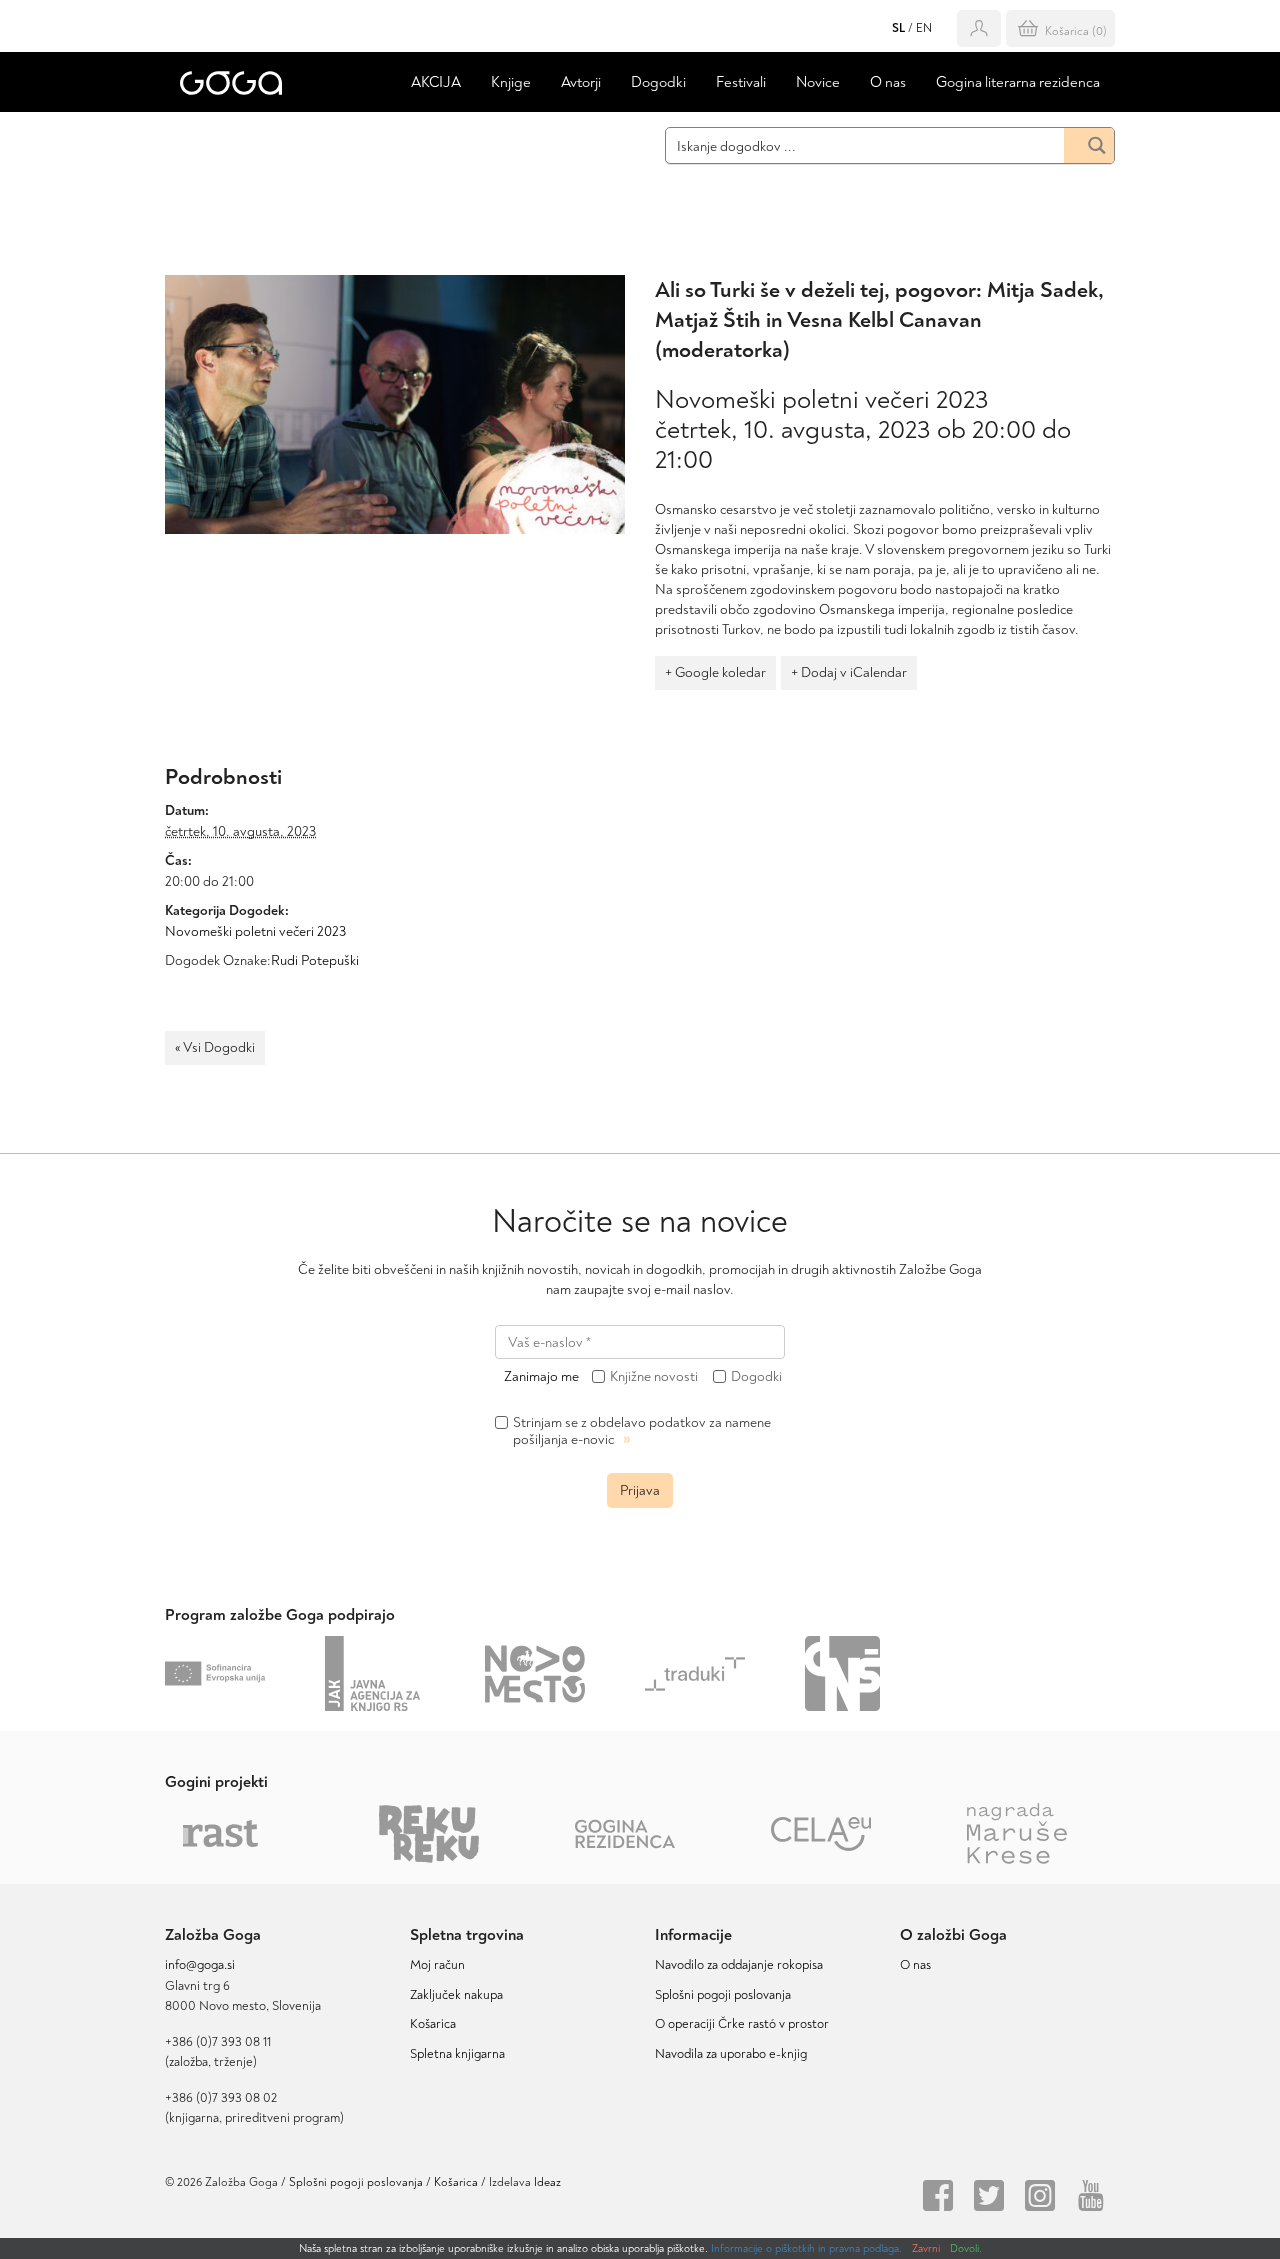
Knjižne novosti (654, 1377)
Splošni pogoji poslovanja (723, 1995)
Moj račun (437, 1965)
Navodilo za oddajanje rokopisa (742, 1965)
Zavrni (926, 2248)
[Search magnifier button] (1089, 145)
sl (898, 28)
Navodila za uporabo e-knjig (731, 2054)
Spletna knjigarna (457, 2054)
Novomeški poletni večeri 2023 (255, 931)
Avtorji (581, 82)
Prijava (640, 1490)
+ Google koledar (715, 672)
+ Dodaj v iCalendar (849, 672)
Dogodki (658, 82)
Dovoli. (966, 2248)
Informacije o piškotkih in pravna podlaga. (806, 2248)
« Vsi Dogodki (215, 1047)
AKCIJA (436, 82)
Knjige (511, 82)
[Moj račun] (979, 28)
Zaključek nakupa (456, 1995)
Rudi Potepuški (315, 960)
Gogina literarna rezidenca (1018, 82)
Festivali (741, 82)
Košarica (433, 2024)
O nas (888, 82)
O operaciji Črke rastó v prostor (742, 2024)
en (924, 28)
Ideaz (547, 2182)
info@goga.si (200, 1965)
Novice (818, 82)
